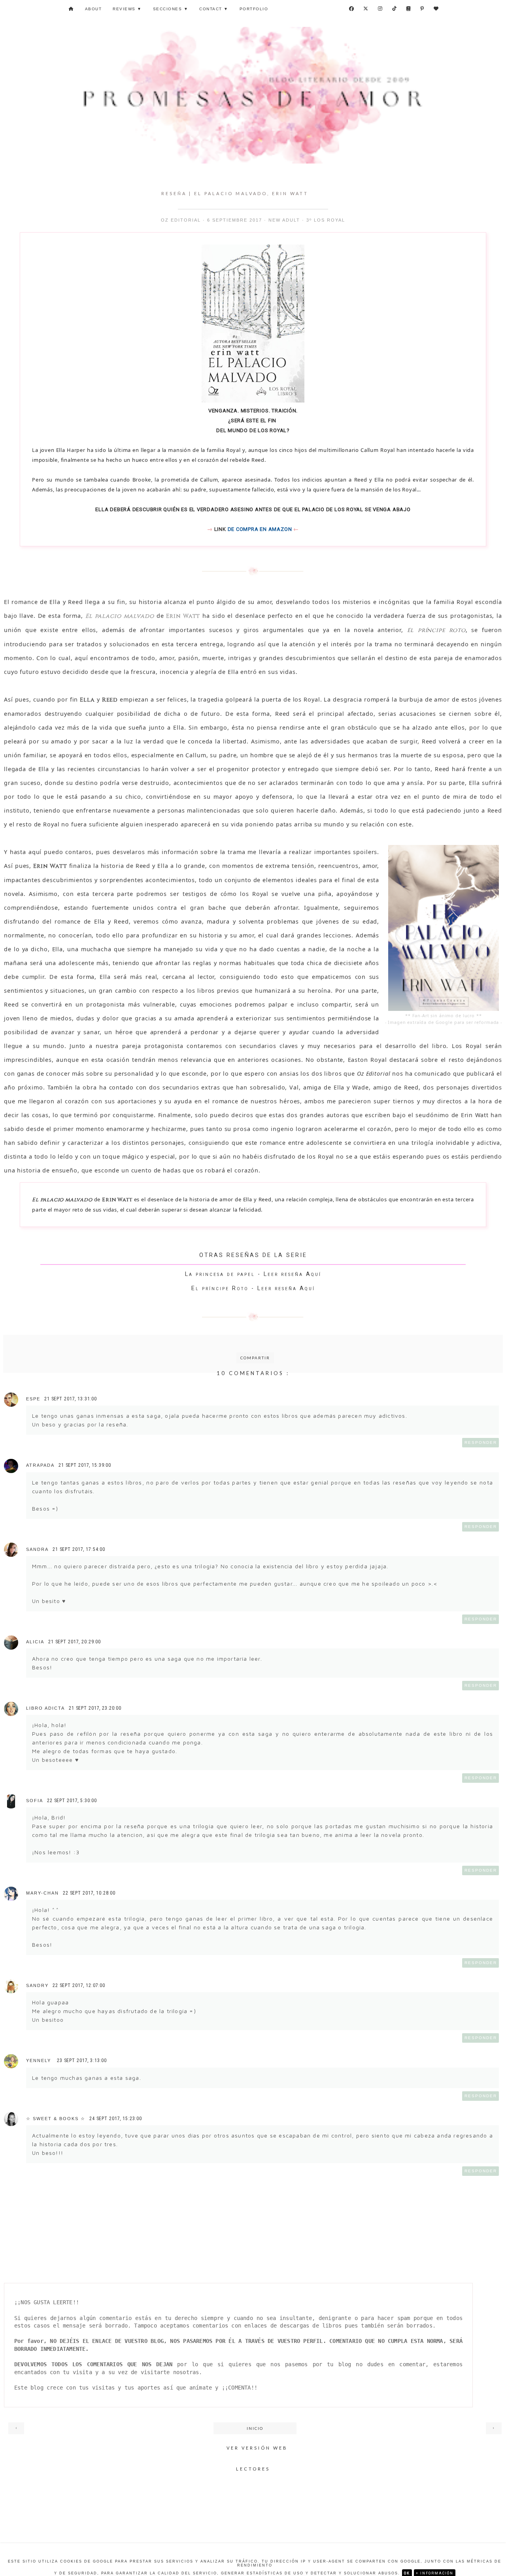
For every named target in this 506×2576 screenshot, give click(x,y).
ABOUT (93, 9)
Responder (481, 1442)
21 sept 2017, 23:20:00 (95, 1708)
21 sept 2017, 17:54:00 (79, 1549)
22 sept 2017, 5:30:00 (72, 1801)
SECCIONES (171, 9)
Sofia (35, 1801)
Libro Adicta (45, 1708)
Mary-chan (42, 1893)
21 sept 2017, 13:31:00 (71, 1399)
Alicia (35, 1642)
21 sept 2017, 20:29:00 (75, 1642)
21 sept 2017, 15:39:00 (85, 1465)
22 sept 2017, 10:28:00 (89, 1893)
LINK (220, 529)
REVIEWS (127, 9)
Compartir (255, 1358)
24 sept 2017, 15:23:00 (116, 2119)
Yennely (40, 2060)
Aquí (314, 1274)
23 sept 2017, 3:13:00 (82, 2060)
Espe (33, 1399)
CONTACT (214, 9)
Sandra (37, 1549)
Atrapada (40, 1465)
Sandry (37, 1985)
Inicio (255, 2428)
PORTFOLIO (254, 9)
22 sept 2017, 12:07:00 (79, 1985)
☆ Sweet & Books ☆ (56, 2119)
